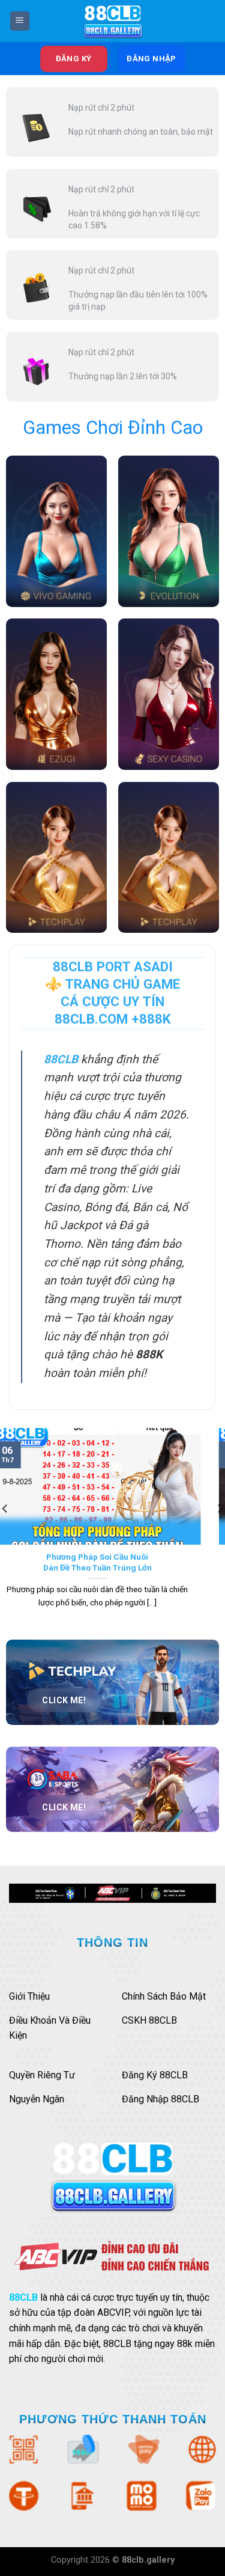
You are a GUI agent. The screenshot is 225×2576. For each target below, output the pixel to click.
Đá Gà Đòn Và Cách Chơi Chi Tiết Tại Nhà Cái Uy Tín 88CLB (113, 1562)
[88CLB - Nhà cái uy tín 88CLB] (113, 21)
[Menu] (20, 21)
